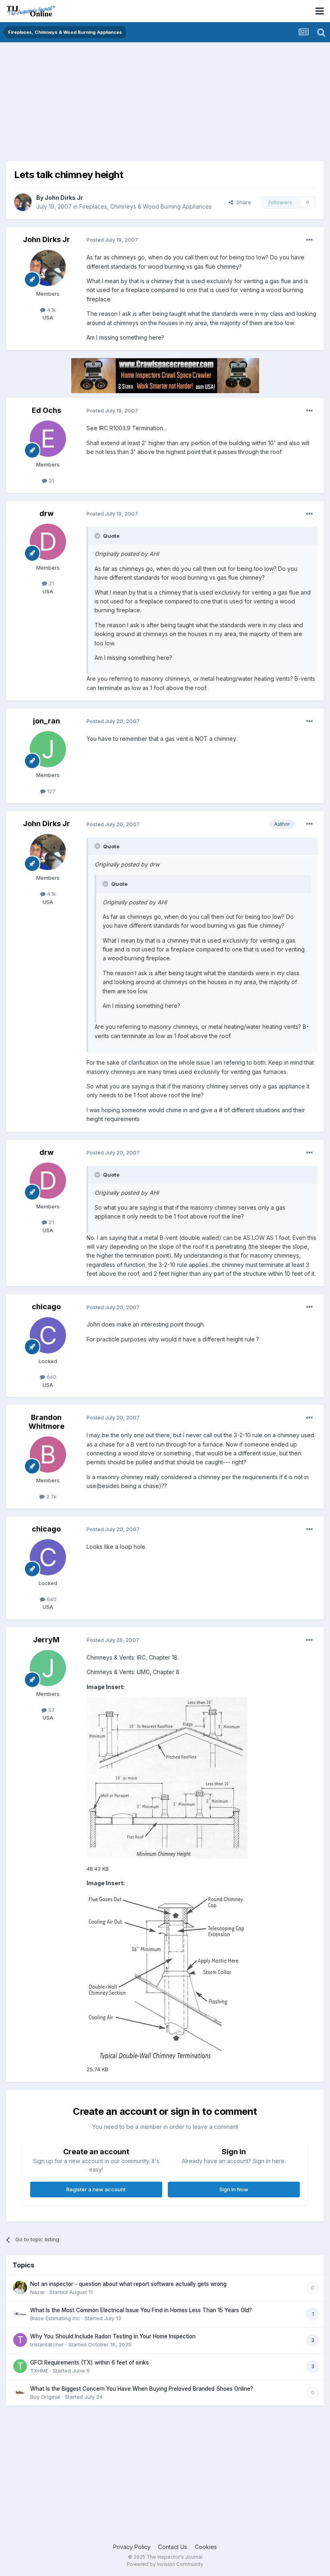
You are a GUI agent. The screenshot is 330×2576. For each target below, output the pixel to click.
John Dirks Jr (64, 198)
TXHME (39, 2371)
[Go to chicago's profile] (48, 1335)
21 (51, 481)
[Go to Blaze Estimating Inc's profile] (20, 2314)
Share (242, 202)
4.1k (51, 310)
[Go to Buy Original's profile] (20, 2392)
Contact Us (173, 2547)
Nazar (38, 2292)
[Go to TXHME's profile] (20, 2366)
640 (51, 1377)
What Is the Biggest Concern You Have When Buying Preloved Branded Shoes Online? (142, 2389)
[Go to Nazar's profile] (20, 2288)
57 (51, 1710)
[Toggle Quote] (98, 536)
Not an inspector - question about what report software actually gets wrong (128, 2284)
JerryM (46, 1640)
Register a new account (96, 2189)
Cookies (206, 2547)
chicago (46, 1307)
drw (46, 513)
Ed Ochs (46, 410)
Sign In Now (234, 2189)
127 (51, 791)
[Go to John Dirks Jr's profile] (23, 202)
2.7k (51, 1496)
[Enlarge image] (167, 1777)
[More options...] (309, 240)
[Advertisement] (100, 105)
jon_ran (46, 721)
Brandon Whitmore (46, 1422)
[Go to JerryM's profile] (48, 1668)
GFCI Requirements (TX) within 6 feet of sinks (90, 2363)
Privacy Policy (132, 2547)
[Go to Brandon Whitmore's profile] (48, 1455)
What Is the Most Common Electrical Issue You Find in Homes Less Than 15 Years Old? (141, 2310)
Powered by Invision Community (165, 2564)
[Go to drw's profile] (48, 542)
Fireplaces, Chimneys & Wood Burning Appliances (145, 206)
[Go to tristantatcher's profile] (20, 2340)
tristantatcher (47, 2344)
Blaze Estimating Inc (55, 2318)
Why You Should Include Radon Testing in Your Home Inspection (113, 2336)
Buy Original (45, 2397)
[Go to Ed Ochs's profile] (48, 439)
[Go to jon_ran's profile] (48, 749)
